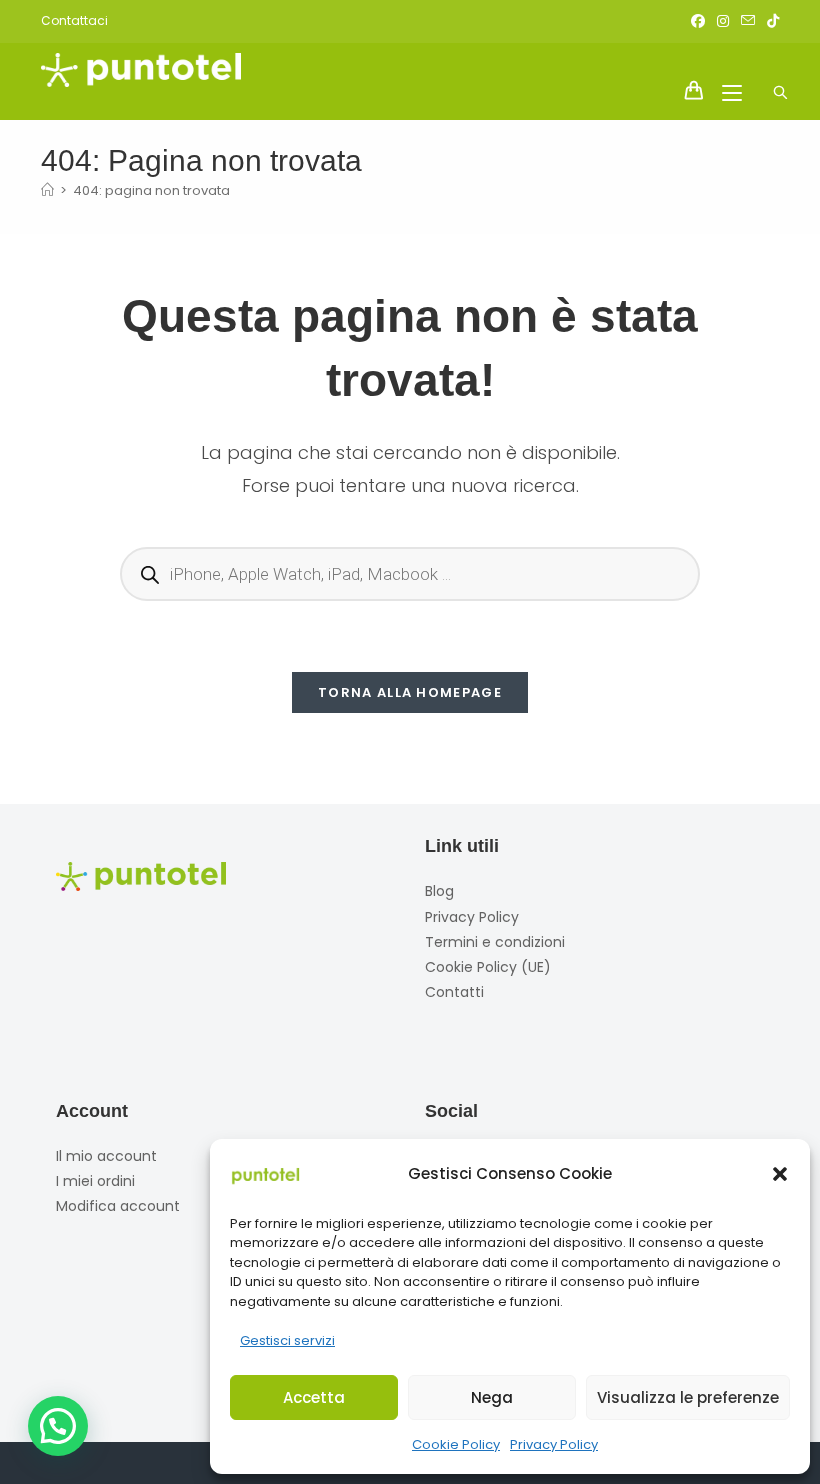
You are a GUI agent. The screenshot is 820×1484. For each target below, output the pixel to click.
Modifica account (118, 1206)
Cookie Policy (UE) (488, 967)
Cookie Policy (456, 1444)
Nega (492, 1397)
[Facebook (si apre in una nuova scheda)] (698, 21)
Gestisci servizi (287, 1340)
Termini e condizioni (495, 942)
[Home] (47, 190)
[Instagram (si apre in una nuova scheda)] (723, 21)
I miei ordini (95, 1181)
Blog (439, 891)
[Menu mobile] (727, 92)
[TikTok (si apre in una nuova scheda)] (770, 21)
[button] (780, 1174)
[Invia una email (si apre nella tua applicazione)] (748, 21)
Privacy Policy (554, 1444)
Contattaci (74, 20)
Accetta (314, 1397)
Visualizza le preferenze (688, 1397)
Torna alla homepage (410, 692)
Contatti (454, 992)
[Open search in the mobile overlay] (769, 68)
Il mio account (106, 1156)
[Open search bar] (769, 93)
